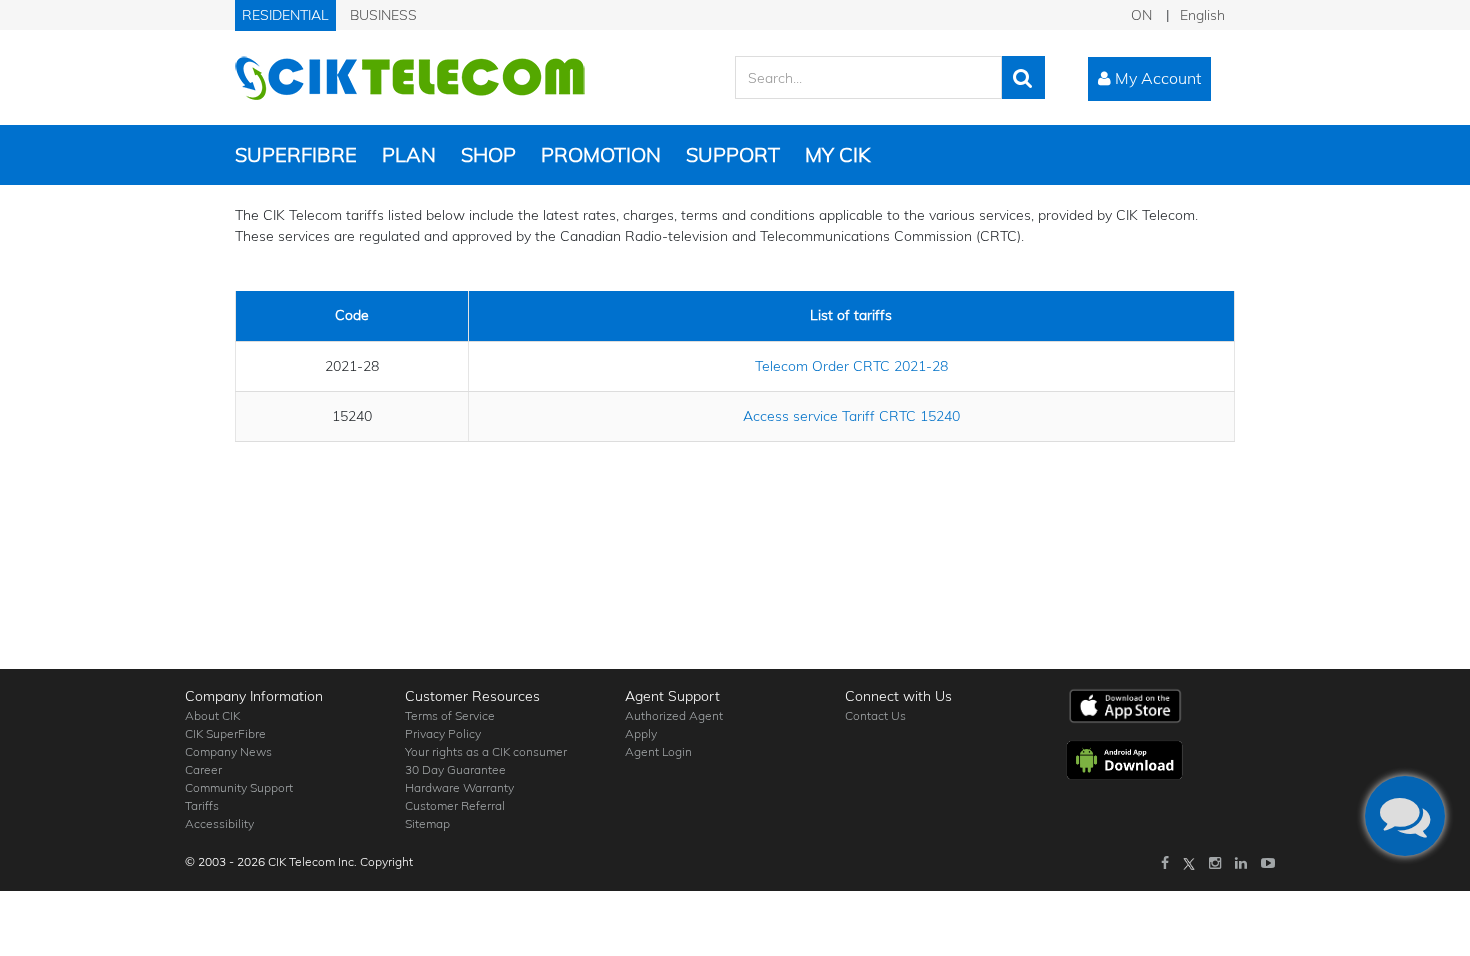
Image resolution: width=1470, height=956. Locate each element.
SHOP (488, 154)
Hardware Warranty (459, 787)
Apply (641, 733)
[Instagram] (1215, 863)
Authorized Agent (674, 715)
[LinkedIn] (1241, 863)
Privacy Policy (443, 733)
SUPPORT (733, 154)
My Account (1156, 78)
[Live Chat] (1405, 816)
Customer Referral (455, 805)
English (1202, 15)
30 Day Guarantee (455, 769)
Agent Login (658, 751)
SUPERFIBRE (296, 154)
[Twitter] (1189, 863)
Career (203, 769)
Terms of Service (450, 715)
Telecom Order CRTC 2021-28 (851, 366)
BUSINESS (383, 15)
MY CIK (837, 154)
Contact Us (875, 715)
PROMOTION (601, 154)
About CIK (212, 715)
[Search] (1023, 77)
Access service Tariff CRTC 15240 (851, 416)
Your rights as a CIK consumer (486, 751)
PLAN (409, 154)
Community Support (239, 787)
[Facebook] (1165, 863)
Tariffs (202, 805)
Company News (228, 751)
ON (1141, 15)
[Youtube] (1268, 863)
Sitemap (427, 823)
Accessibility (219, 823)
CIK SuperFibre (225, 733)
